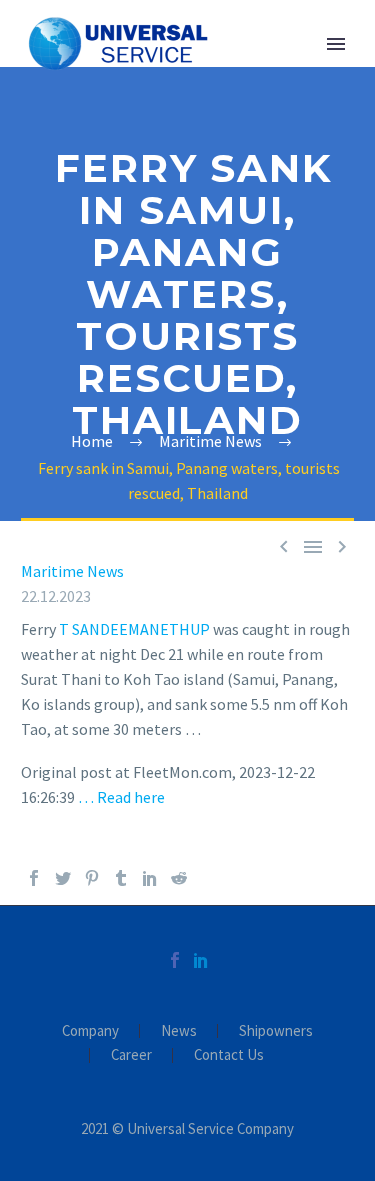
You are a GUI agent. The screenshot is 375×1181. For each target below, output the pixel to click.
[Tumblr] (121, 878)
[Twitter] (63, 878)
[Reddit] (179, 878)
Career (131, 1055)
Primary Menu (336, 44)
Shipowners (276, 1031)
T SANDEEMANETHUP (134, 629)
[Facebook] (34, 878)
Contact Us (229, 1055)
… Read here (121, 797)
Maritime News (72, 571)
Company (90, 1031)
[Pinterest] (92, 878)
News (179, 1031)
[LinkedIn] (150, 878)
